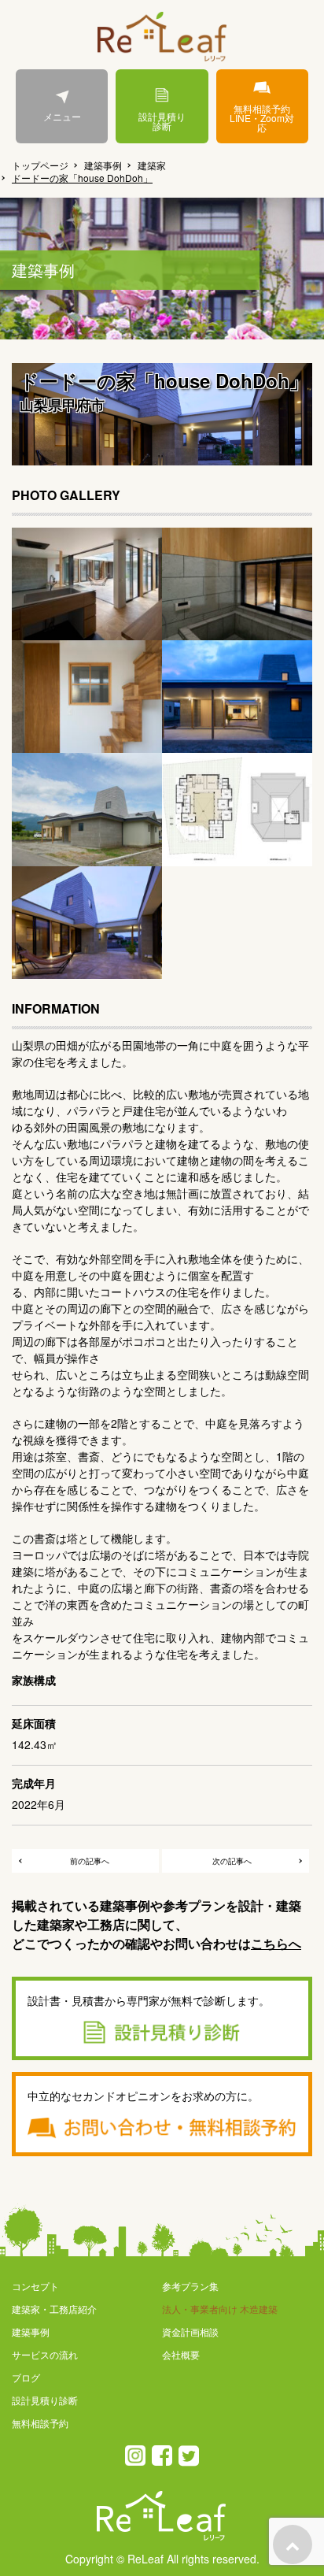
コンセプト (35, 2286)
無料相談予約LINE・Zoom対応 (262, 118)
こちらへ (276, 1943)
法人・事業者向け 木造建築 (220, 2309)
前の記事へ (90, 1861)
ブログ (26, 2377)
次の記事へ (232, 1861)
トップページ (40, 165)
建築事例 (103, 165)
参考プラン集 (190, 2286)
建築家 (152, 165)
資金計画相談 (190, 2331)
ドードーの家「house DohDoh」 (82, 178)
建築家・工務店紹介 (54, 2309)
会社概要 (181, 2354)
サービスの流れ (45, 2354)
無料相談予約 (40, 2423)
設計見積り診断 (162, 121)
